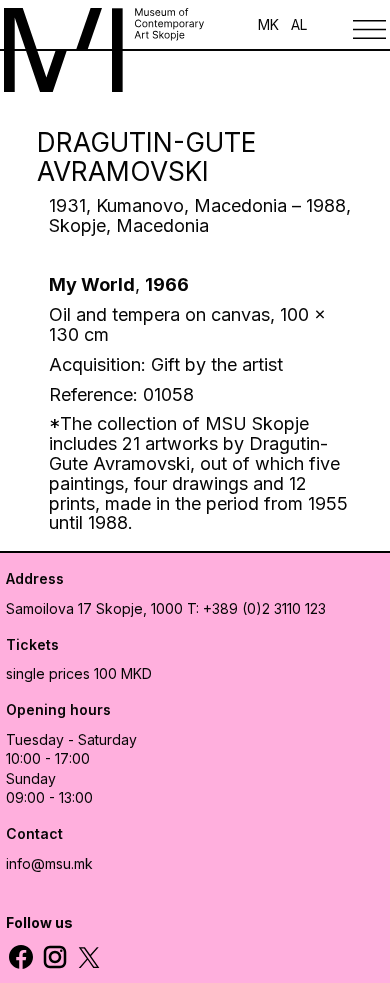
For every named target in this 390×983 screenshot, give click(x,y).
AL (299, 24)
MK (268, 24)
